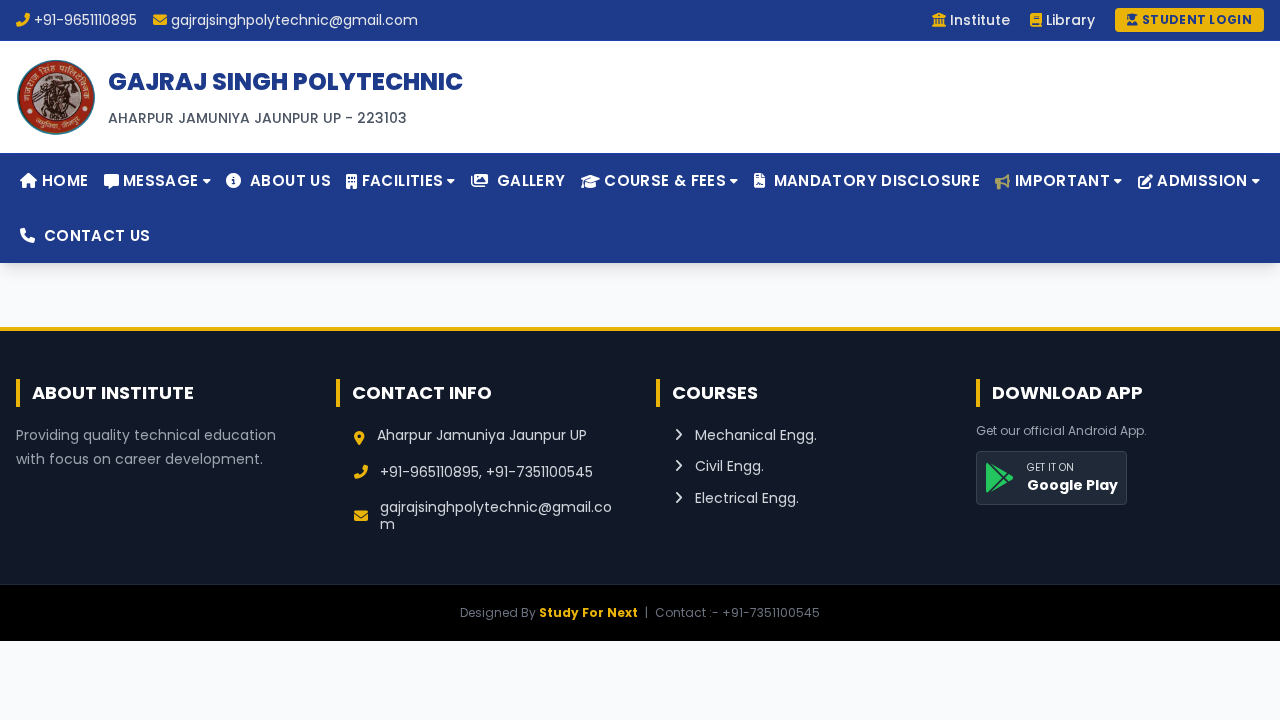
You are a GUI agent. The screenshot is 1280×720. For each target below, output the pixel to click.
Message (161, 180)
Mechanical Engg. (754, 435)
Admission (1202, 180)
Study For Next (588, 612)
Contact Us (94, 235)
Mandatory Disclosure (874, 180)
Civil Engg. (727, 466)
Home (62, 180)
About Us (288, 180)
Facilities (403, 180)
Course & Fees (665, 180)
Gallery (529, 180)
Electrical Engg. (745, 498)
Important (1062, 180)
